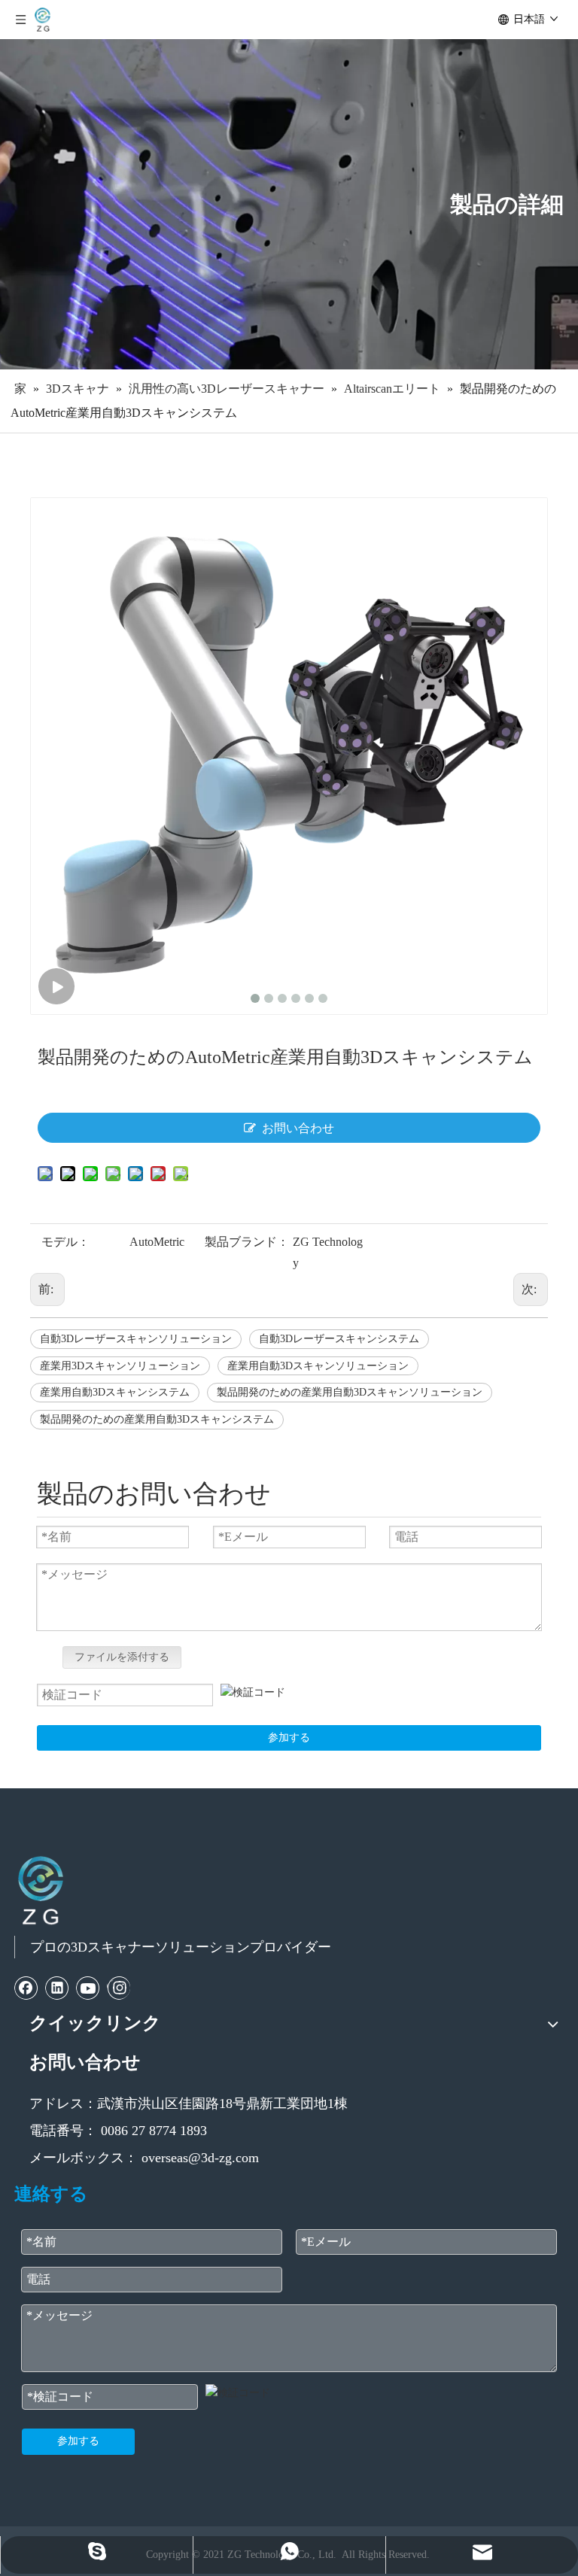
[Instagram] (119, 1988)
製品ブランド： (247, 1242)
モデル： (65, 1242)
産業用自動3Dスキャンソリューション (318, 1366)
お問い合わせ (298, 1128)
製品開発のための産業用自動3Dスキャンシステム (157, 1419)
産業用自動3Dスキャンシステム (115, 1392)
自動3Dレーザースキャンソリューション (136, 1339)
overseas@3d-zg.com (200, 2158)
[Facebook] (26, 1988)
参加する (289, 1738)
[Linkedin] (57, 1988)
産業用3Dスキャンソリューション (120, 1366)
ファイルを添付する (122, 1657)
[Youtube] (88, 1988)
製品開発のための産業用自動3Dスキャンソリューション (350, 1392)
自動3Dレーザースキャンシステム (339, 1339)
